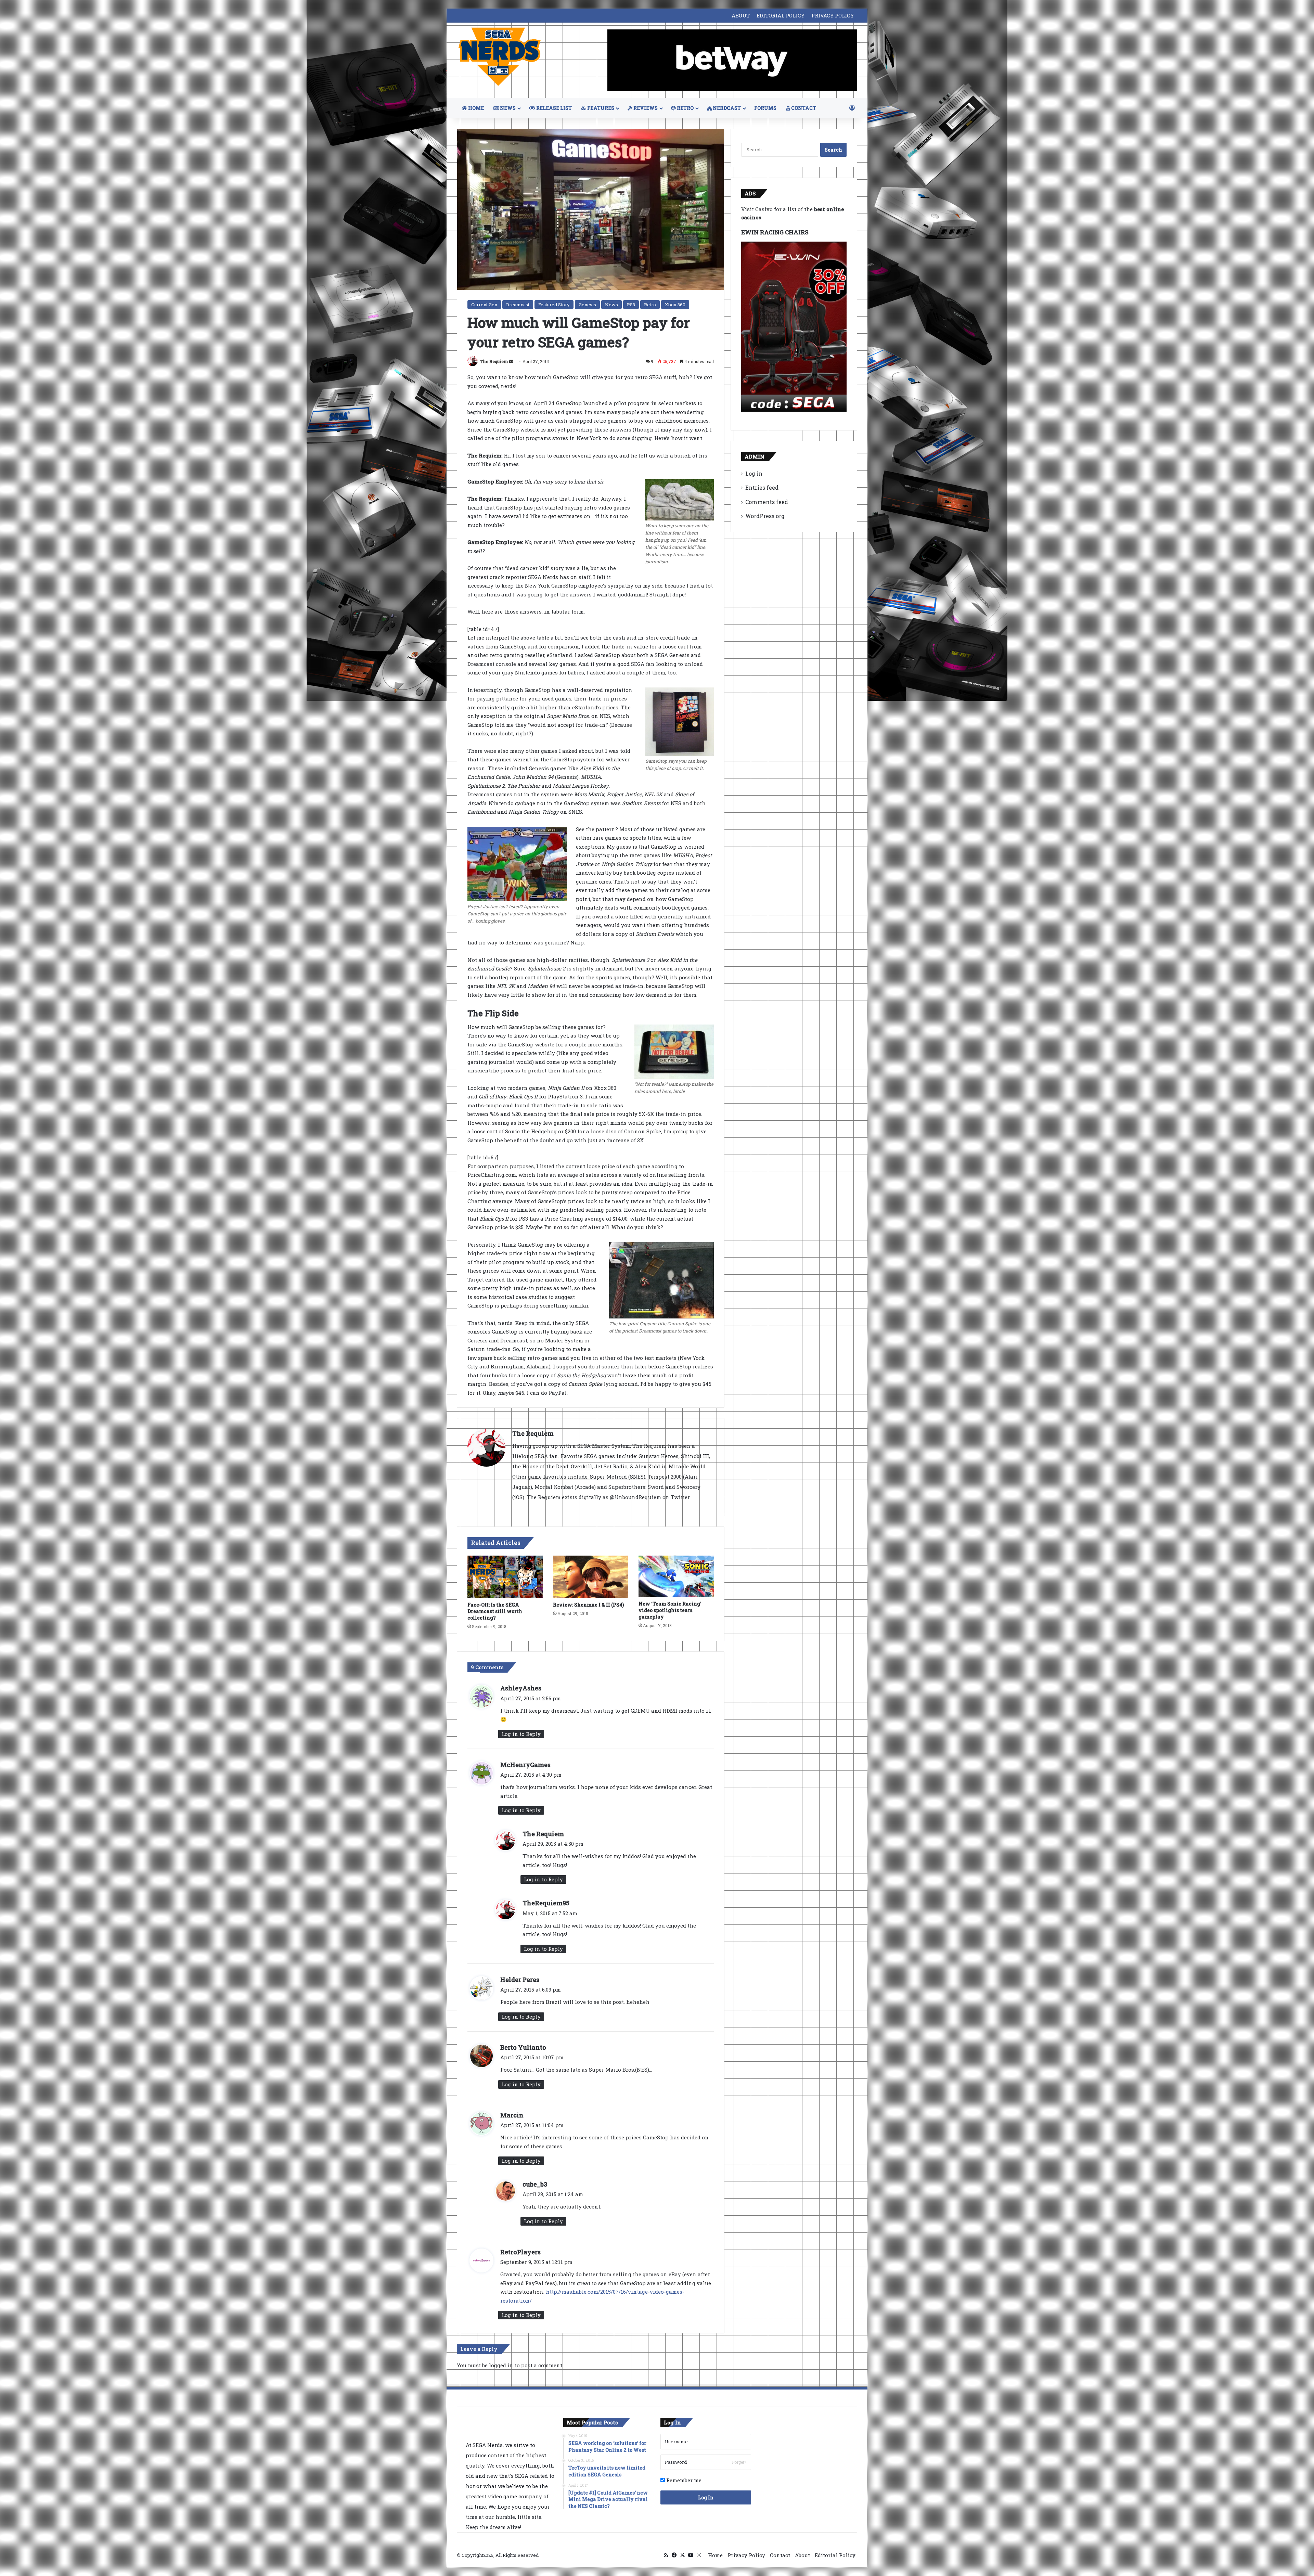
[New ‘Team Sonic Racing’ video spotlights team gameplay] (676, 1576)
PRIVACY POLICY (833, 15)
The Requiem (494, 361)
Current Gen (484, 305)
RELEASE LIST (553, 108)
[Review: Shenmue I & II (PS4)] (591, 1577)
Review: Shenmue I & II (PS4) (588, 1605)
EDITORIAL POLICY (781, 15)
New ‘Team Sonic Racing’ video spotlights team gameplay (670, 1610)
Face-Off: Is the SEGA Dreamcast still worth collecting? (495, 1611)
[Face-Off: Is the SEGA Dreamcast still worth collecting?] (505, 1577)
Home (715, 2555)
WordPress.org (765, 516)
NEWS (507, 108)
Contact (780, 2555)
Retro (650, 305)
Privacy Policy (746, 2555)
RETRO (685, 108)
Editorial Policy (835, 2555)
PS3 (631, 305)
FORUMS (765, 108)
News (611, 305)
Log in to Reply (521, 1734)
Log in (754, 473)
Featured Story (554, 305)
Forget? (739, 2462)
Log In (706, 2497)
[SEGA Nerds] (500, 57)
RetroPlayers (520, 2252)
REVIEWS (645, 108)
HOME (475, 108)
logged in (501, 2365)
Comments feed (767, 502)
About (802, 2555)
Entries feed (762, 487)
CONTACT (803, 108)
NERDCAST (726, 108)
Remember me (683, 2480)
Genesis (587, 305)
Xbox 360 (675, 305)
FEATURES (600, 108)
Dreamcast (518, 305)
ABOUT (741, 15)
